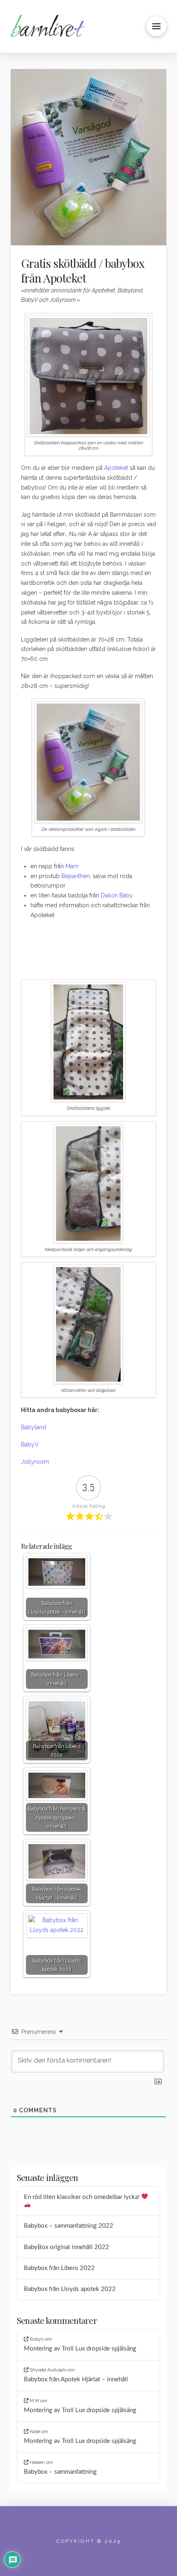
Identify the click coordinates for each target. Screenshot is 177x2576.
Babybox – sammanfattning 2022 (69, 2226)
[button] (156, 26)
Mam (72, 866)
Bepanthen (76, 876)
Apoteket (116, 468)
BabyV (30, 1444)
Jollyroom (35, 1462)
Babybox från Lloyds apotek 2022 (70, 2289)
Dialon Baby (117, 895)
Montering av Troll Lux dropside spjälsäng (80, 2349)
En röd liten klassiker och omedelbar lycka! (83, 2197)
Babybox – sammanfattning (60, 2472)
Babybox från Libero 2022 (59, 2268)
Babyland (34, 1427)
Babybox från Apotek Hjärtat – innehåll (76, 2379)
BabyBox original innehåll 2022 (66, 2247)
